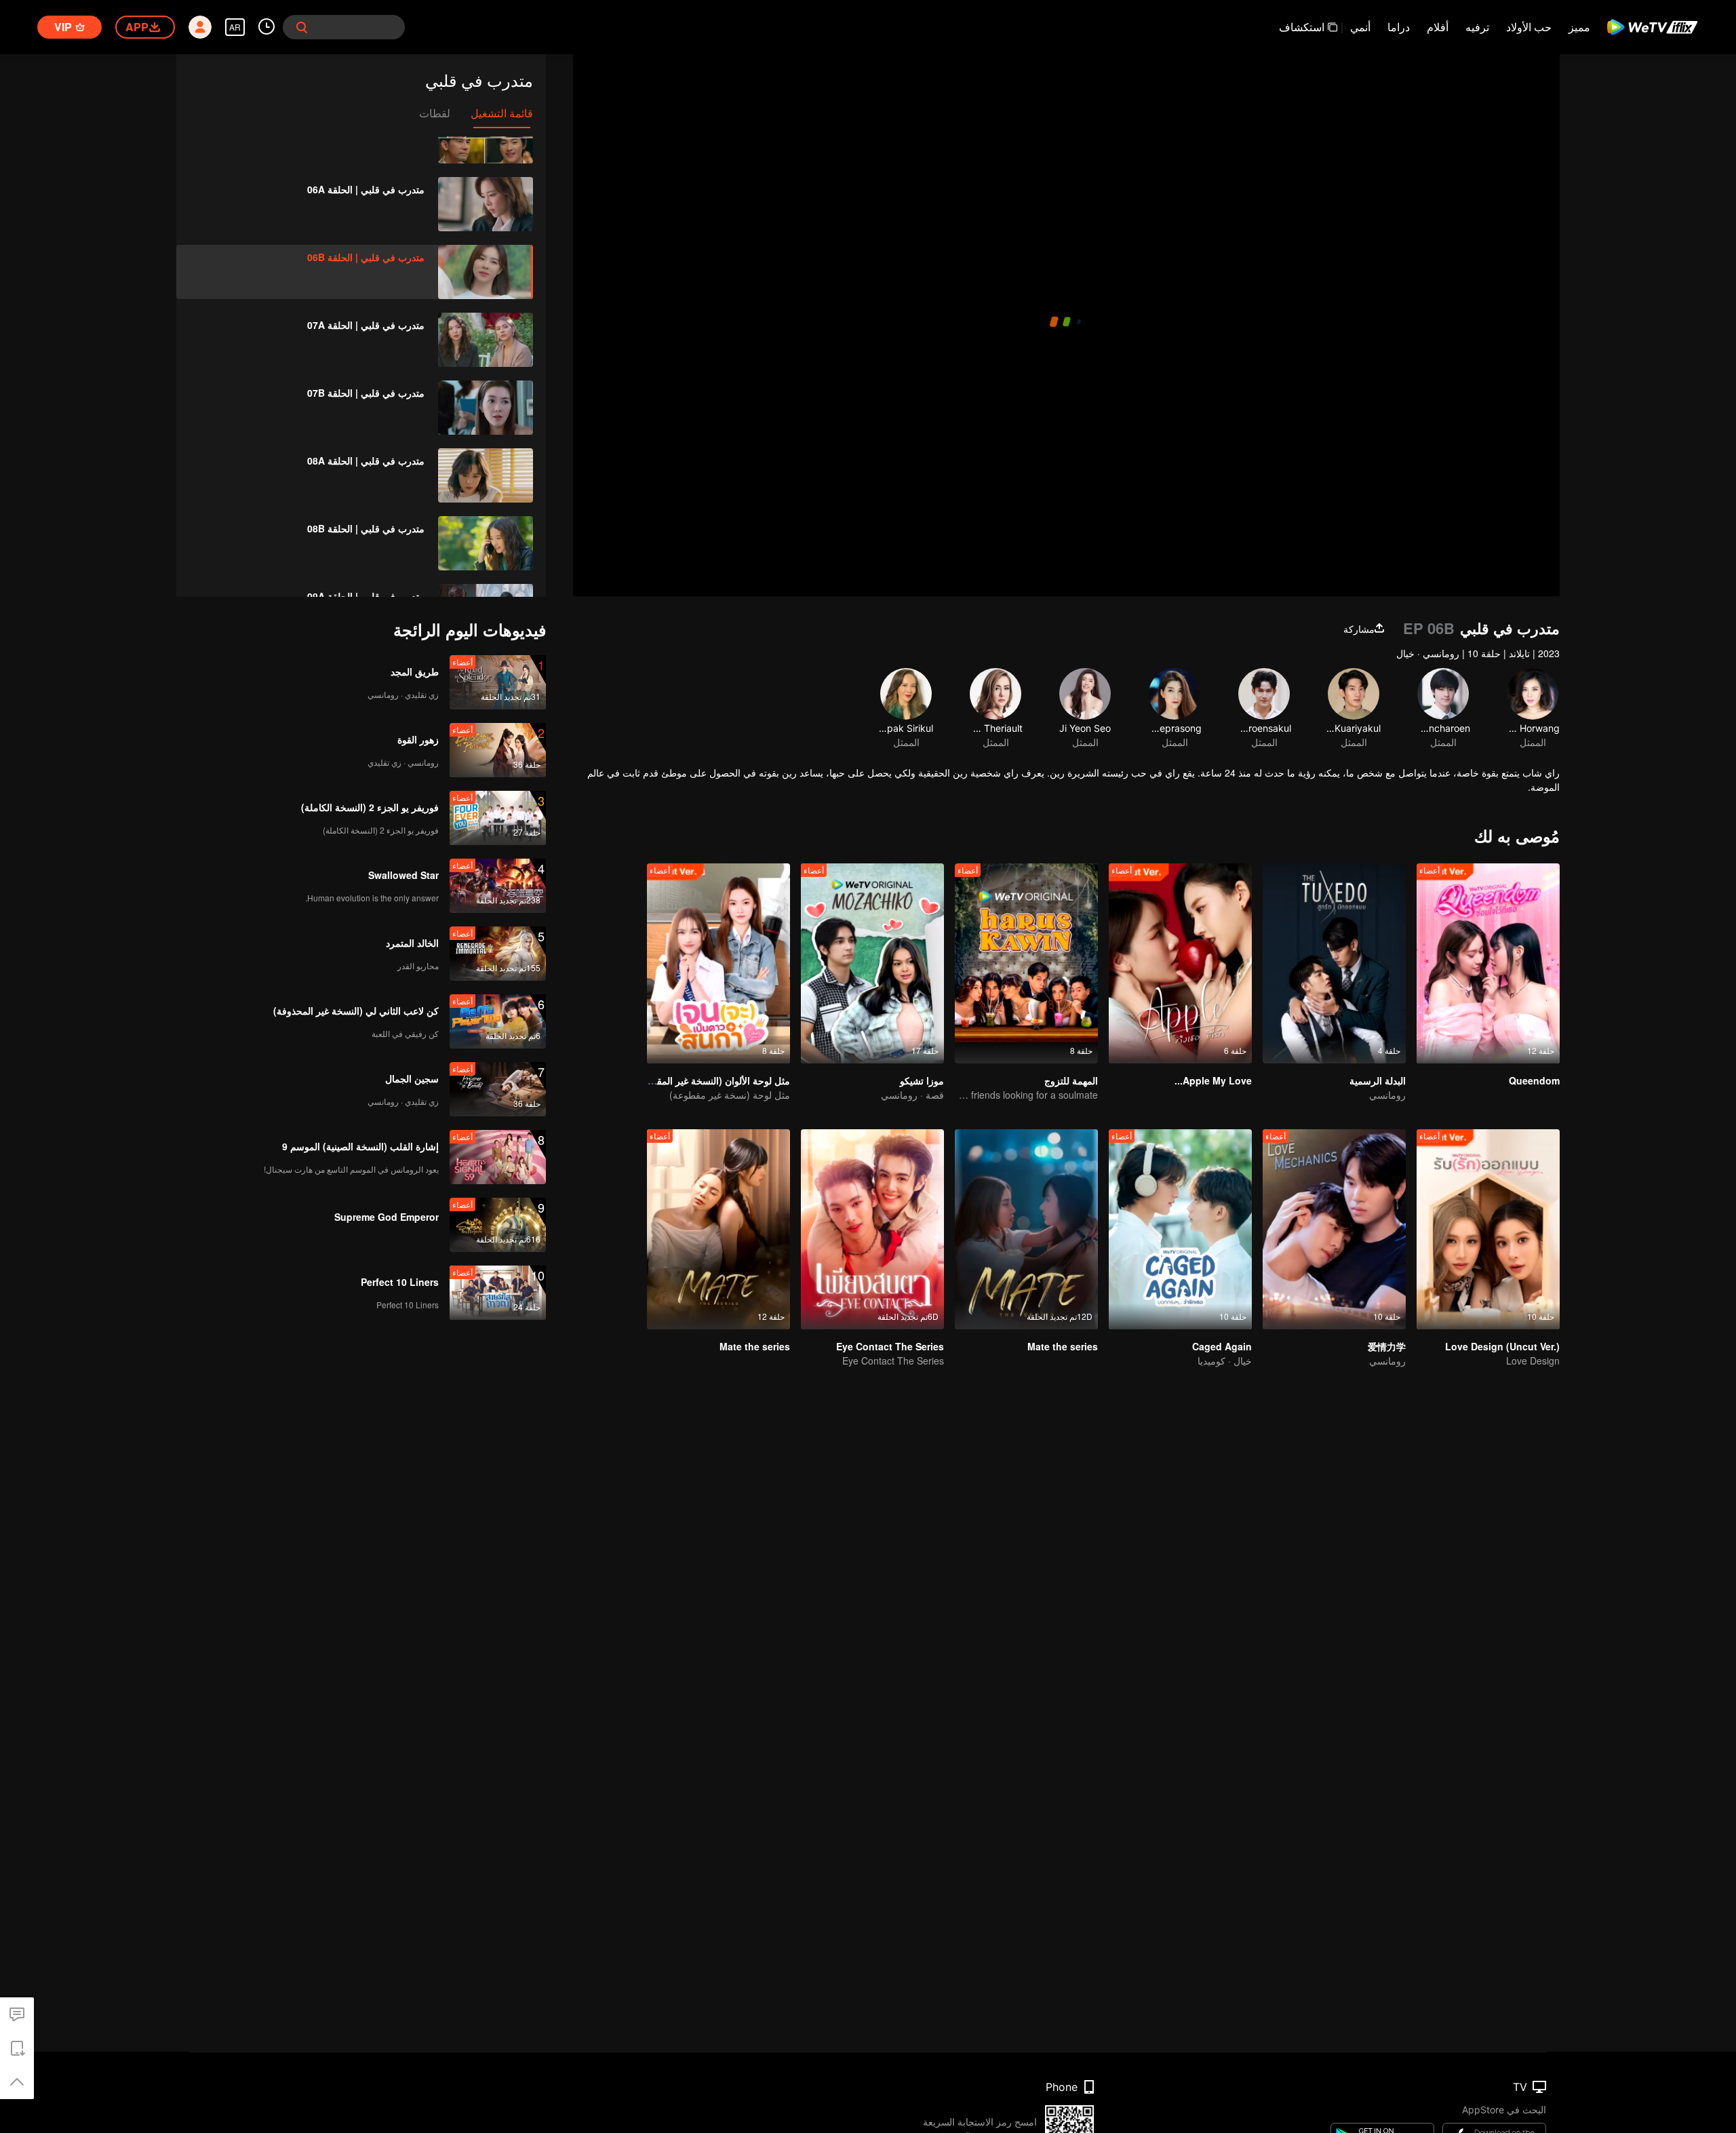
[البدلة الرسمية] (1334, 963)
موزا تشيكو (922, 1080)
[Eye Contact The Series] (872, 1229)
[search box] (302, 27)
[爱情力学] (1334, 1229)
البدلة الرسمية (1378, 1080)
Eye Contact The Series (890, 1346)
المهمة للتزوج (1071, 1080)
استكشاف (1302, 27)
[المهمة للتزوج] (1026, 963)
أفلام (1438, 27)
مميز (1579, 27)
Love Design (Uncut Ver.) (1502, 1346)
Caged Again (1222, 1346)
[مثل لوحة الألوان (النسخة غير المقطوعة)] (718, 963)
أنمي (1360, 27)
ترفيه (1477, 27)
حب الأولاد (1529, 27)
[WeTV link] (1653, 27)
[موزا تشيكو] (872, 963)
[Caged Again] (1180, 1229)
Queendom (1534, 1080)
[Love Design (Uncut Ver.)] (1488, 1229)
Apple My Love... (1213, 1080)
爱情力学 (1387, 1346)
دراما (1399, 27)
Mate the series (1063, 1346)
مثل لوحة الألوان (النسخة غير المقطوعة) (710, 1080)
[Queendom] (1488, 963)
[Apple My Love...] (1180, 963)
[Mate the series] (1026, 1229)
